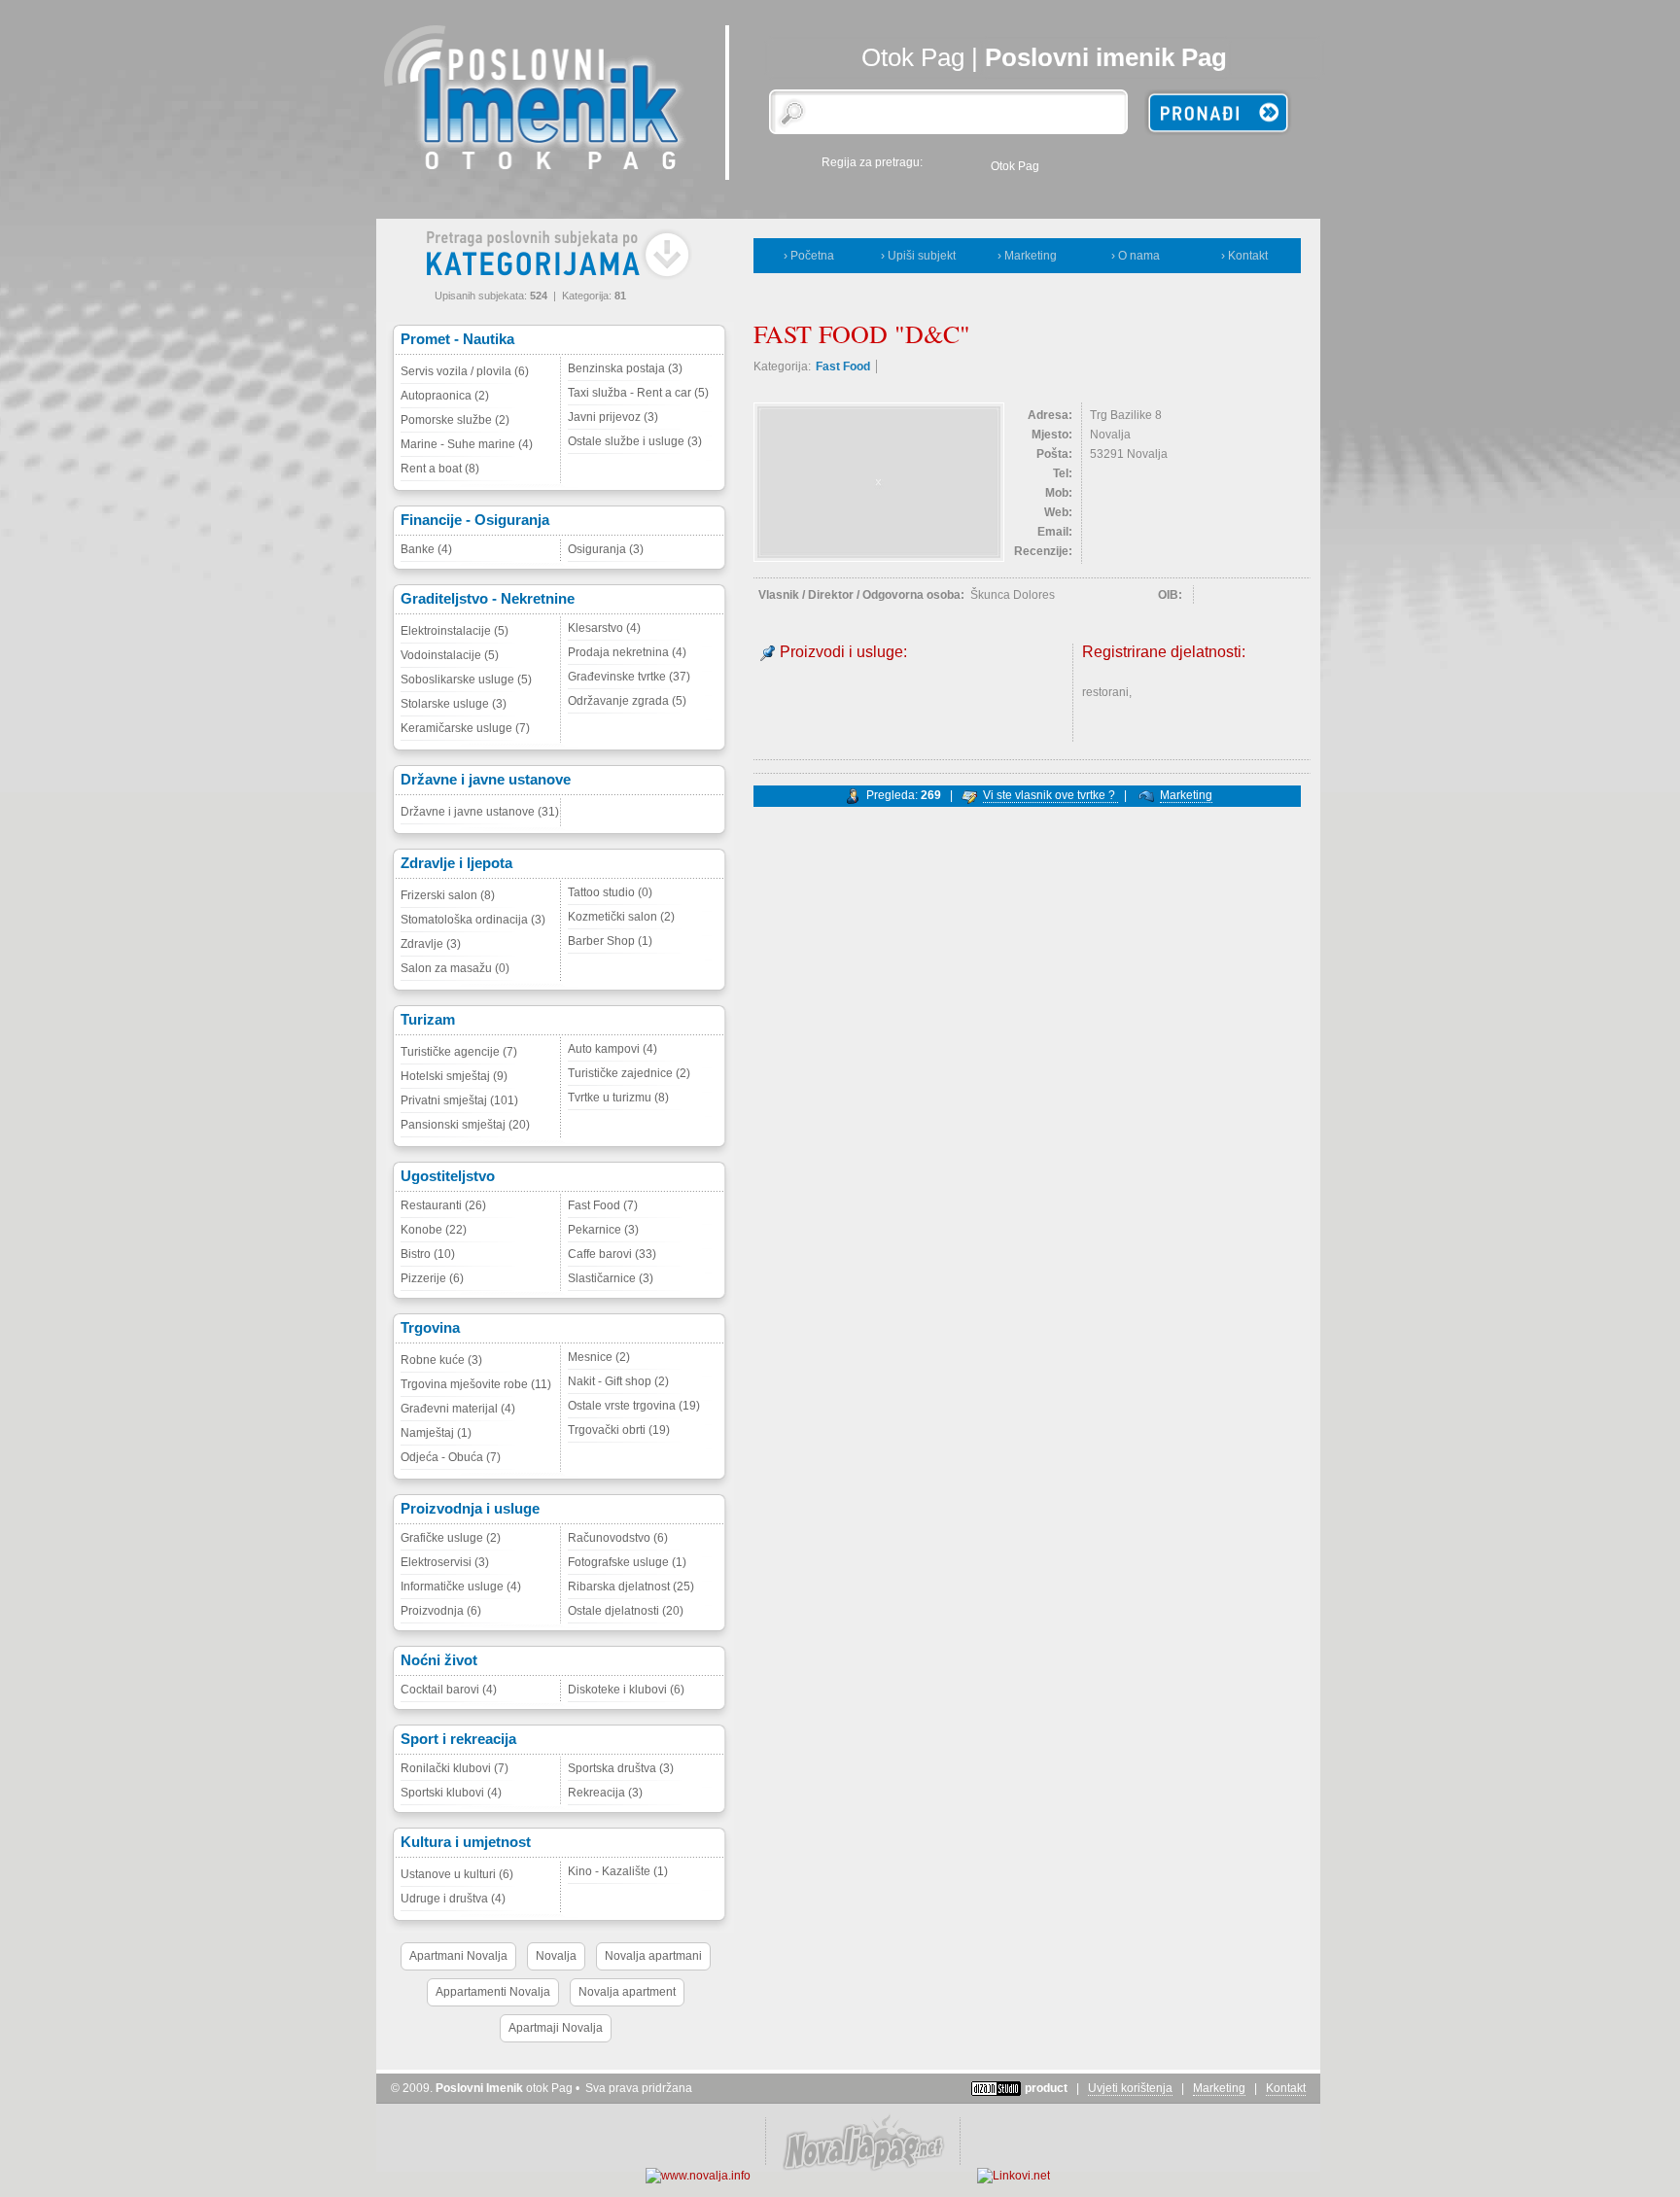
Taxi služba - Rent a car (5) (638, 393)
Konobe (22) (434, 1230)
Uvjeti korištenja (1130, 2088)
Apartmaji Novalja (556, 2028)
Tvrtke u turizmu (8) (618, 1098)
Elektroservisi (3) (445, 1562)
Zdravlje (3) (431, 944)
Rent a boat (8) (440, 469)
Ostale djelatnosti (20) (626, 1611)
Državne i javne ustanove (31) (480, 812)
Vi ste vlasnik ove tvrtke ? (1050, 795)
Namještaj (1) (436, 1433)
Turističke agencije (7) (459, 1052)
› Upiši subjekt (918, 256)
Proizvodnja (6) (441, 1611)
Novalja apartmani (653, 1956)
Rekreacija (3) (605, 1793)
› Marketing (1027, 256)
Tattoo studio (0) (610, 892)
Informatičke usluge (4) (461, 1587)
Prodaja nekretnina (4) (627, 652)
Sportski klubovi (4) (451, 1793)
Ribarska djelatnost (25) (631, 1587)
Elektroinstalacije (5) (455, 631)
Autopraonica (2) (445, 396)
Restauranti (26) (443, 1205)
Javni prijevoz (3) (613, 417)
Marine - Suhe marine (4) (467, 444)
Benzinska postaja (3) (625, 368)
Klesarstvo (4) (604, 628)
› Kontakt (1244, 256)
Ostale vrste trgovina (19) (634, 1406)
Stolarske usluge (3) (454, 704)
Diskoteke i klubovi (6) (626, 1690)
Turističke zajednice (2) (629, 1073)
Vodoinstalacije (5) (450, 655)
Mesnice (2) (599, 1357)
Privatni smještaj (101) (459, 1100)
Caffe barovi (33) (612, 1254)
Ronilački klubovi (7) (455, 1768)
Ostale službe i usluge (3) (635, 441)
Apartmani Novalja (458, 1956)
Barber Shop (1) (610, 941)
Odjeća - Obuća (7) (451, 1457)
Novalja (556, 1956)
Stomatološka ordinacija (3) (473, 920)
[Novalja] (862, 2176)
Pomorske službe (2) (455, 420)
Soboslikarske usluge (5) (466, 680)
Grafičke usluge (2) (451, 1538)
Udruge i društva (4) (453, 1899)
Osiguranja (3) (606, 549)
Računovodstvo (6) (618, 1538)
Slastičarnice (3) (611, 1278)
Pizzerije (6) (432, 1278)
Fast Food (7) (603, 1205)
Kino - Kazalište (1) (618, 1871)
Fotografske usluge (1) (627, 1562)
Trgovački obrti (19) (619, 1430)
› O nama (1136, 256)
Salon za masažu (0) (455, 968)
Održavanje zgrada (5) (627, 701)
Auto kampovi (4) (612, 1049)
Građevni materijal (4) (458, 1409)
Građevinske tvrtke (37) (629, 677)
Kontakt (1286, 2088)
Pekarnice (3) (603, 1230)
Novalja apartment (627, 1992)
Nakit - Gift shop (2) (618, 1381)
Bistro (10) (428, 1254)
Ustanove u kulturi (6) (457, 1874)
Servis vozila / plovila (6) (465, 371)
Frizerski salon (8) (448, 895)
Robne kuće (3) (441, 1360)
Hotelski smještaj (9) (454, 1076)
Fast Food (843, 366)
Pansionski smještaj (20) (465, 1125)
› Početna (809, 256)
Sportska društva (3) (621, 1768)
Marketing (1186, 795)
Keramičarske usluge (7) (465, 728)
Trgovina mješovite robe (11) (476, 1384)
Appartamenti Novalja (493, 1992)
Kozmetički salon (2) (621, 917)
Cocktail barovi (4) (449, 1690)
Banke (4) (426, 549)
